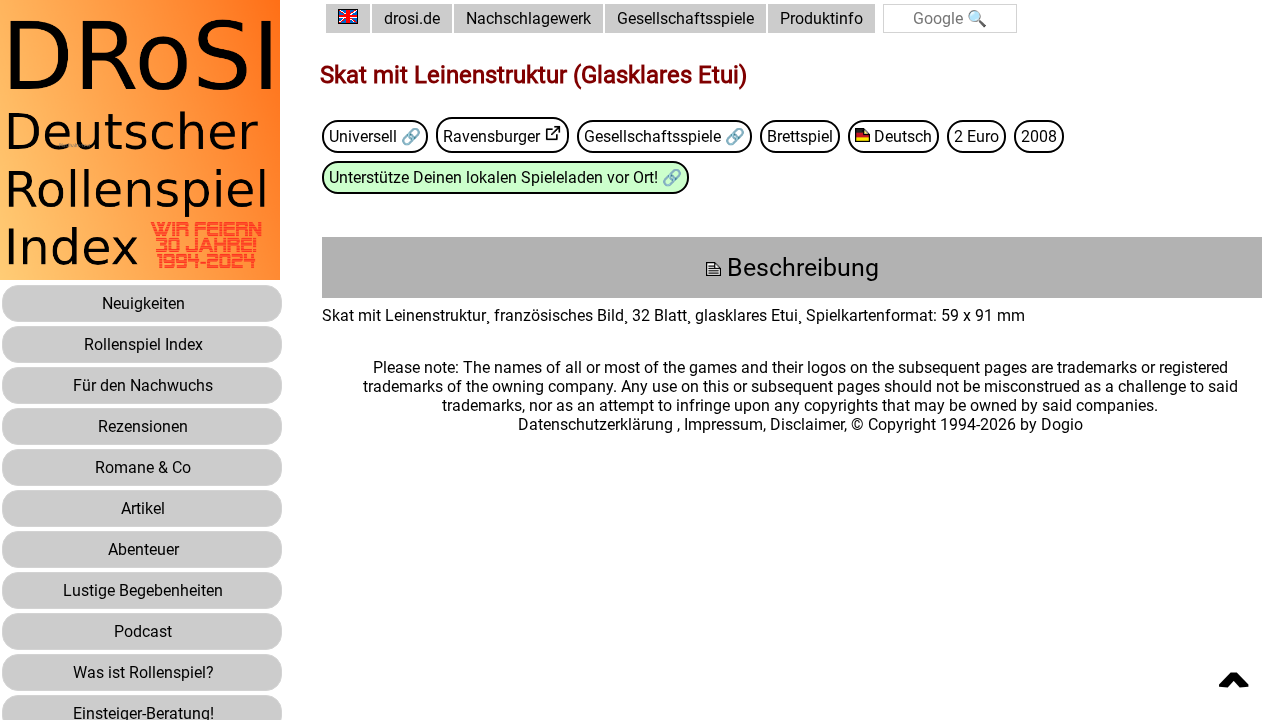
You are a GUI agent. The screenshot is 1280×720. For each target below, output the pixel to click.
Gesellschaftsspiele (685, 18)
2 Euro (976, 136)
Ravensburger (491, 136)
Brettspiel (800, 136)
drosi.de (412, 18)
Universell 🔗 (375, 136)
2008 (1039, 136)
